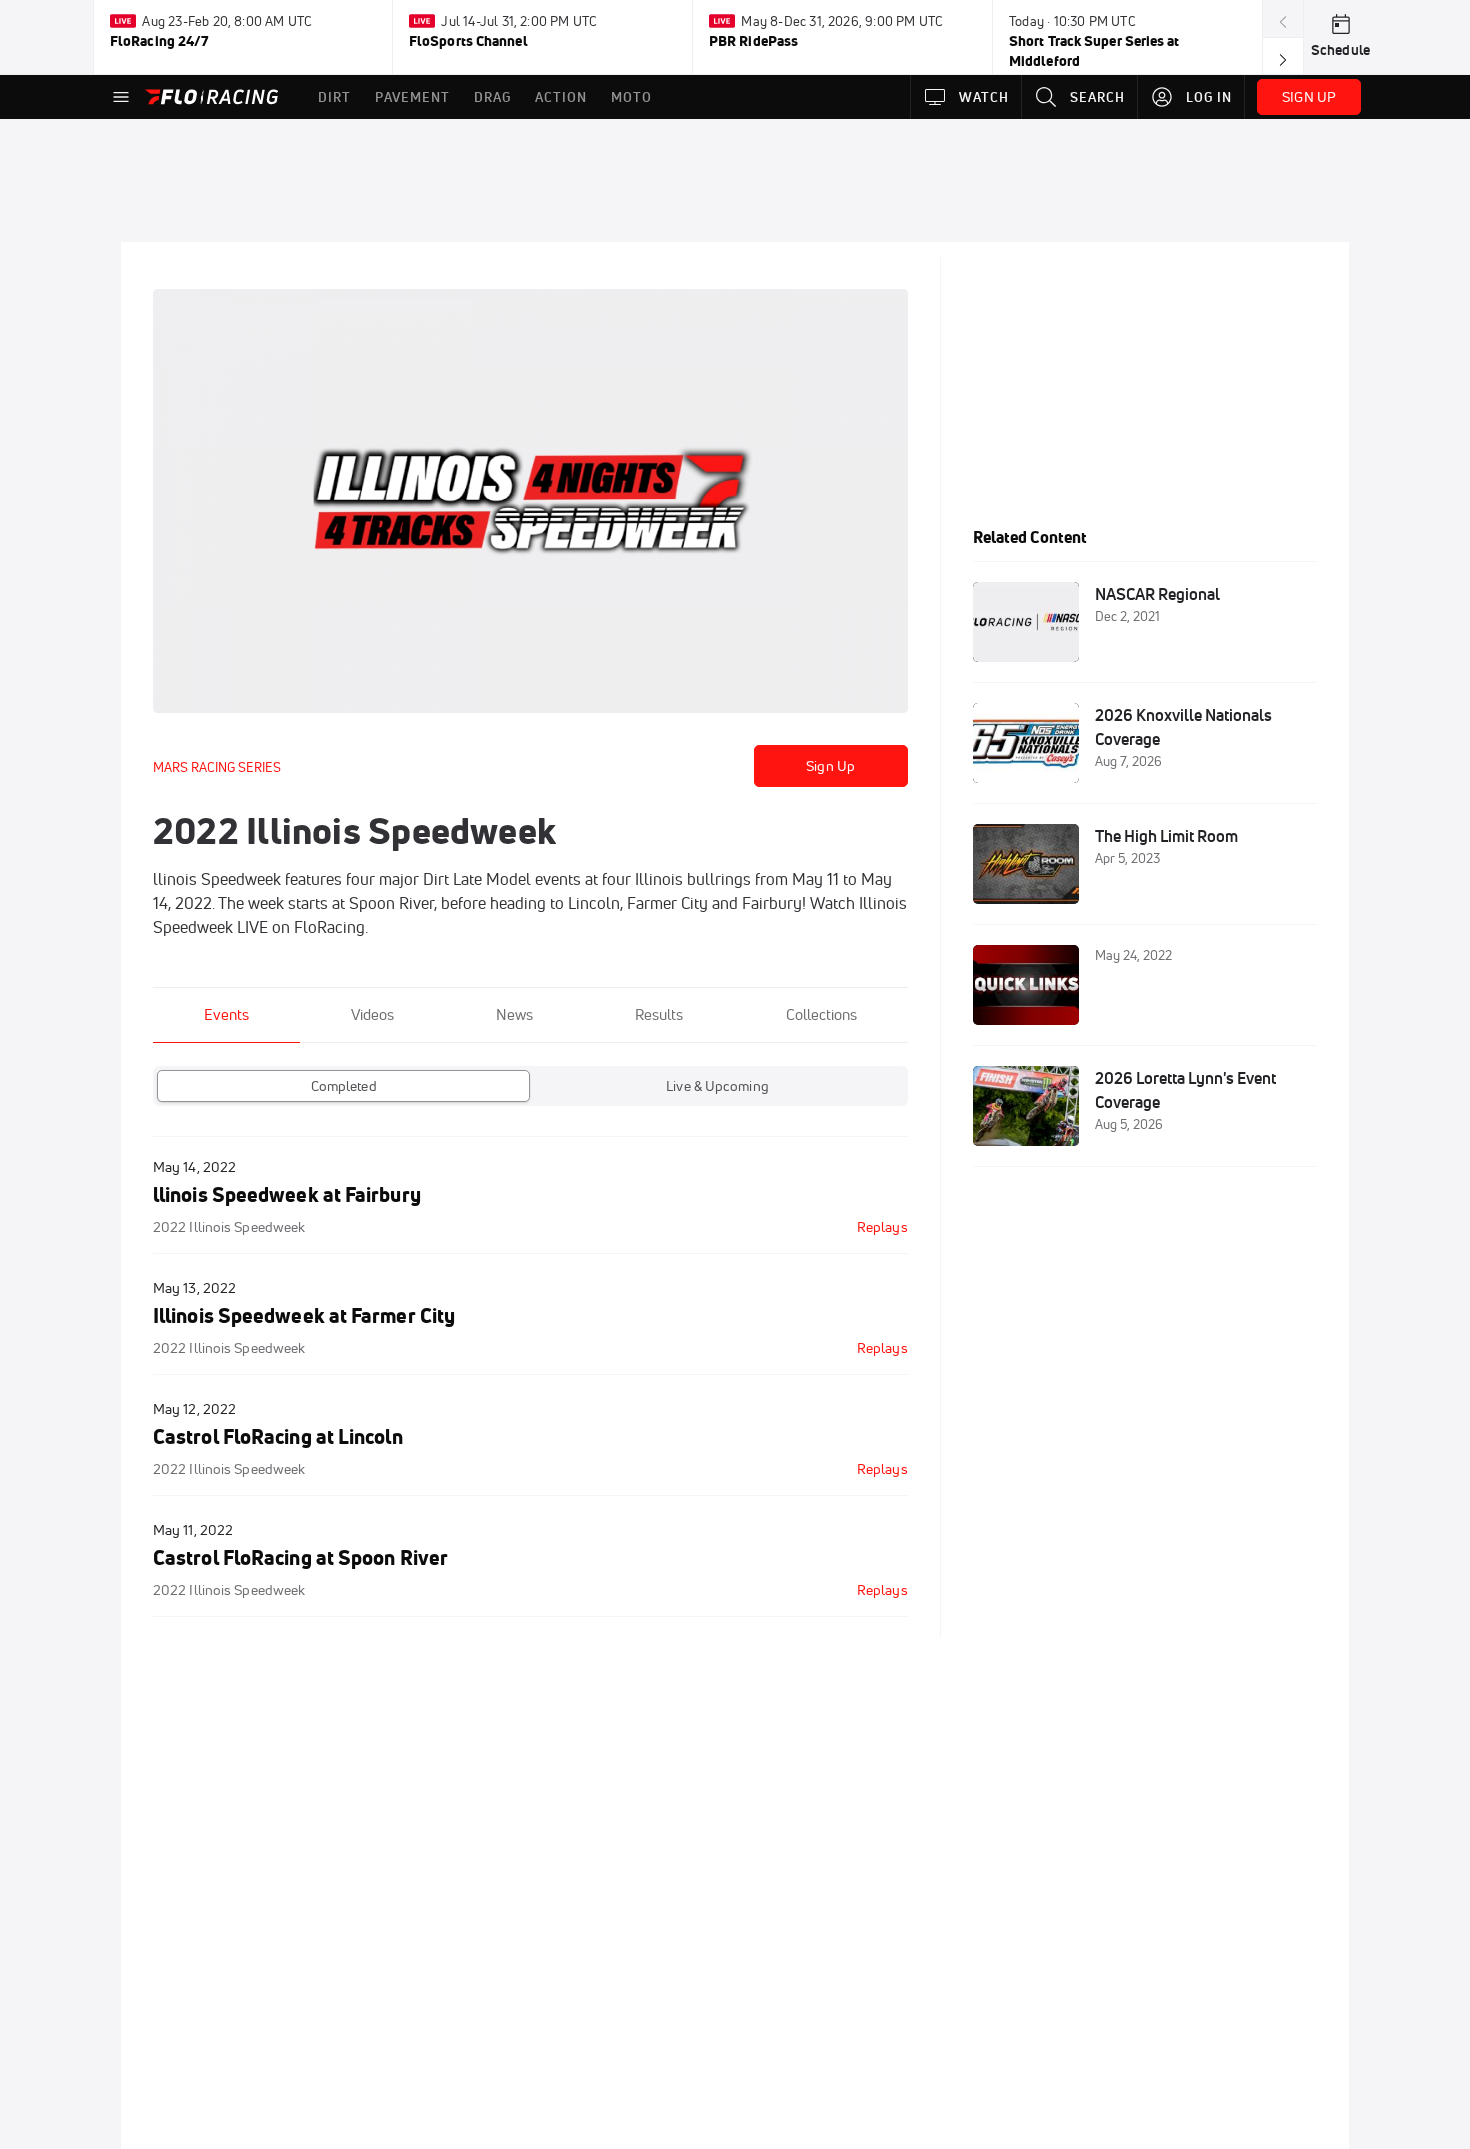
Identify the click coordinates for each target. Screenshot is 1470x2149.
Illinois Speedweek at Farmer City (304, 1315)
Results (659, 1014)
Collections (821, 1014)
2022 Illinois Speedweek (229, 1227)
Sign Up (830, 766)
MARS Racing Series (217, 767)
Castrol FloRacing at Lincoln (278, 1436)
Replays (882, 1227)
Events (226, 1014)
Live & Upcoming (717, 1086)
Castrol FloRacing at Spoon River (300, 1557)
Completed (344, 1086)
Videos (372, 1014)
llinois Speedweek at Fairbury (287, 1194)
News (514, 1014)
